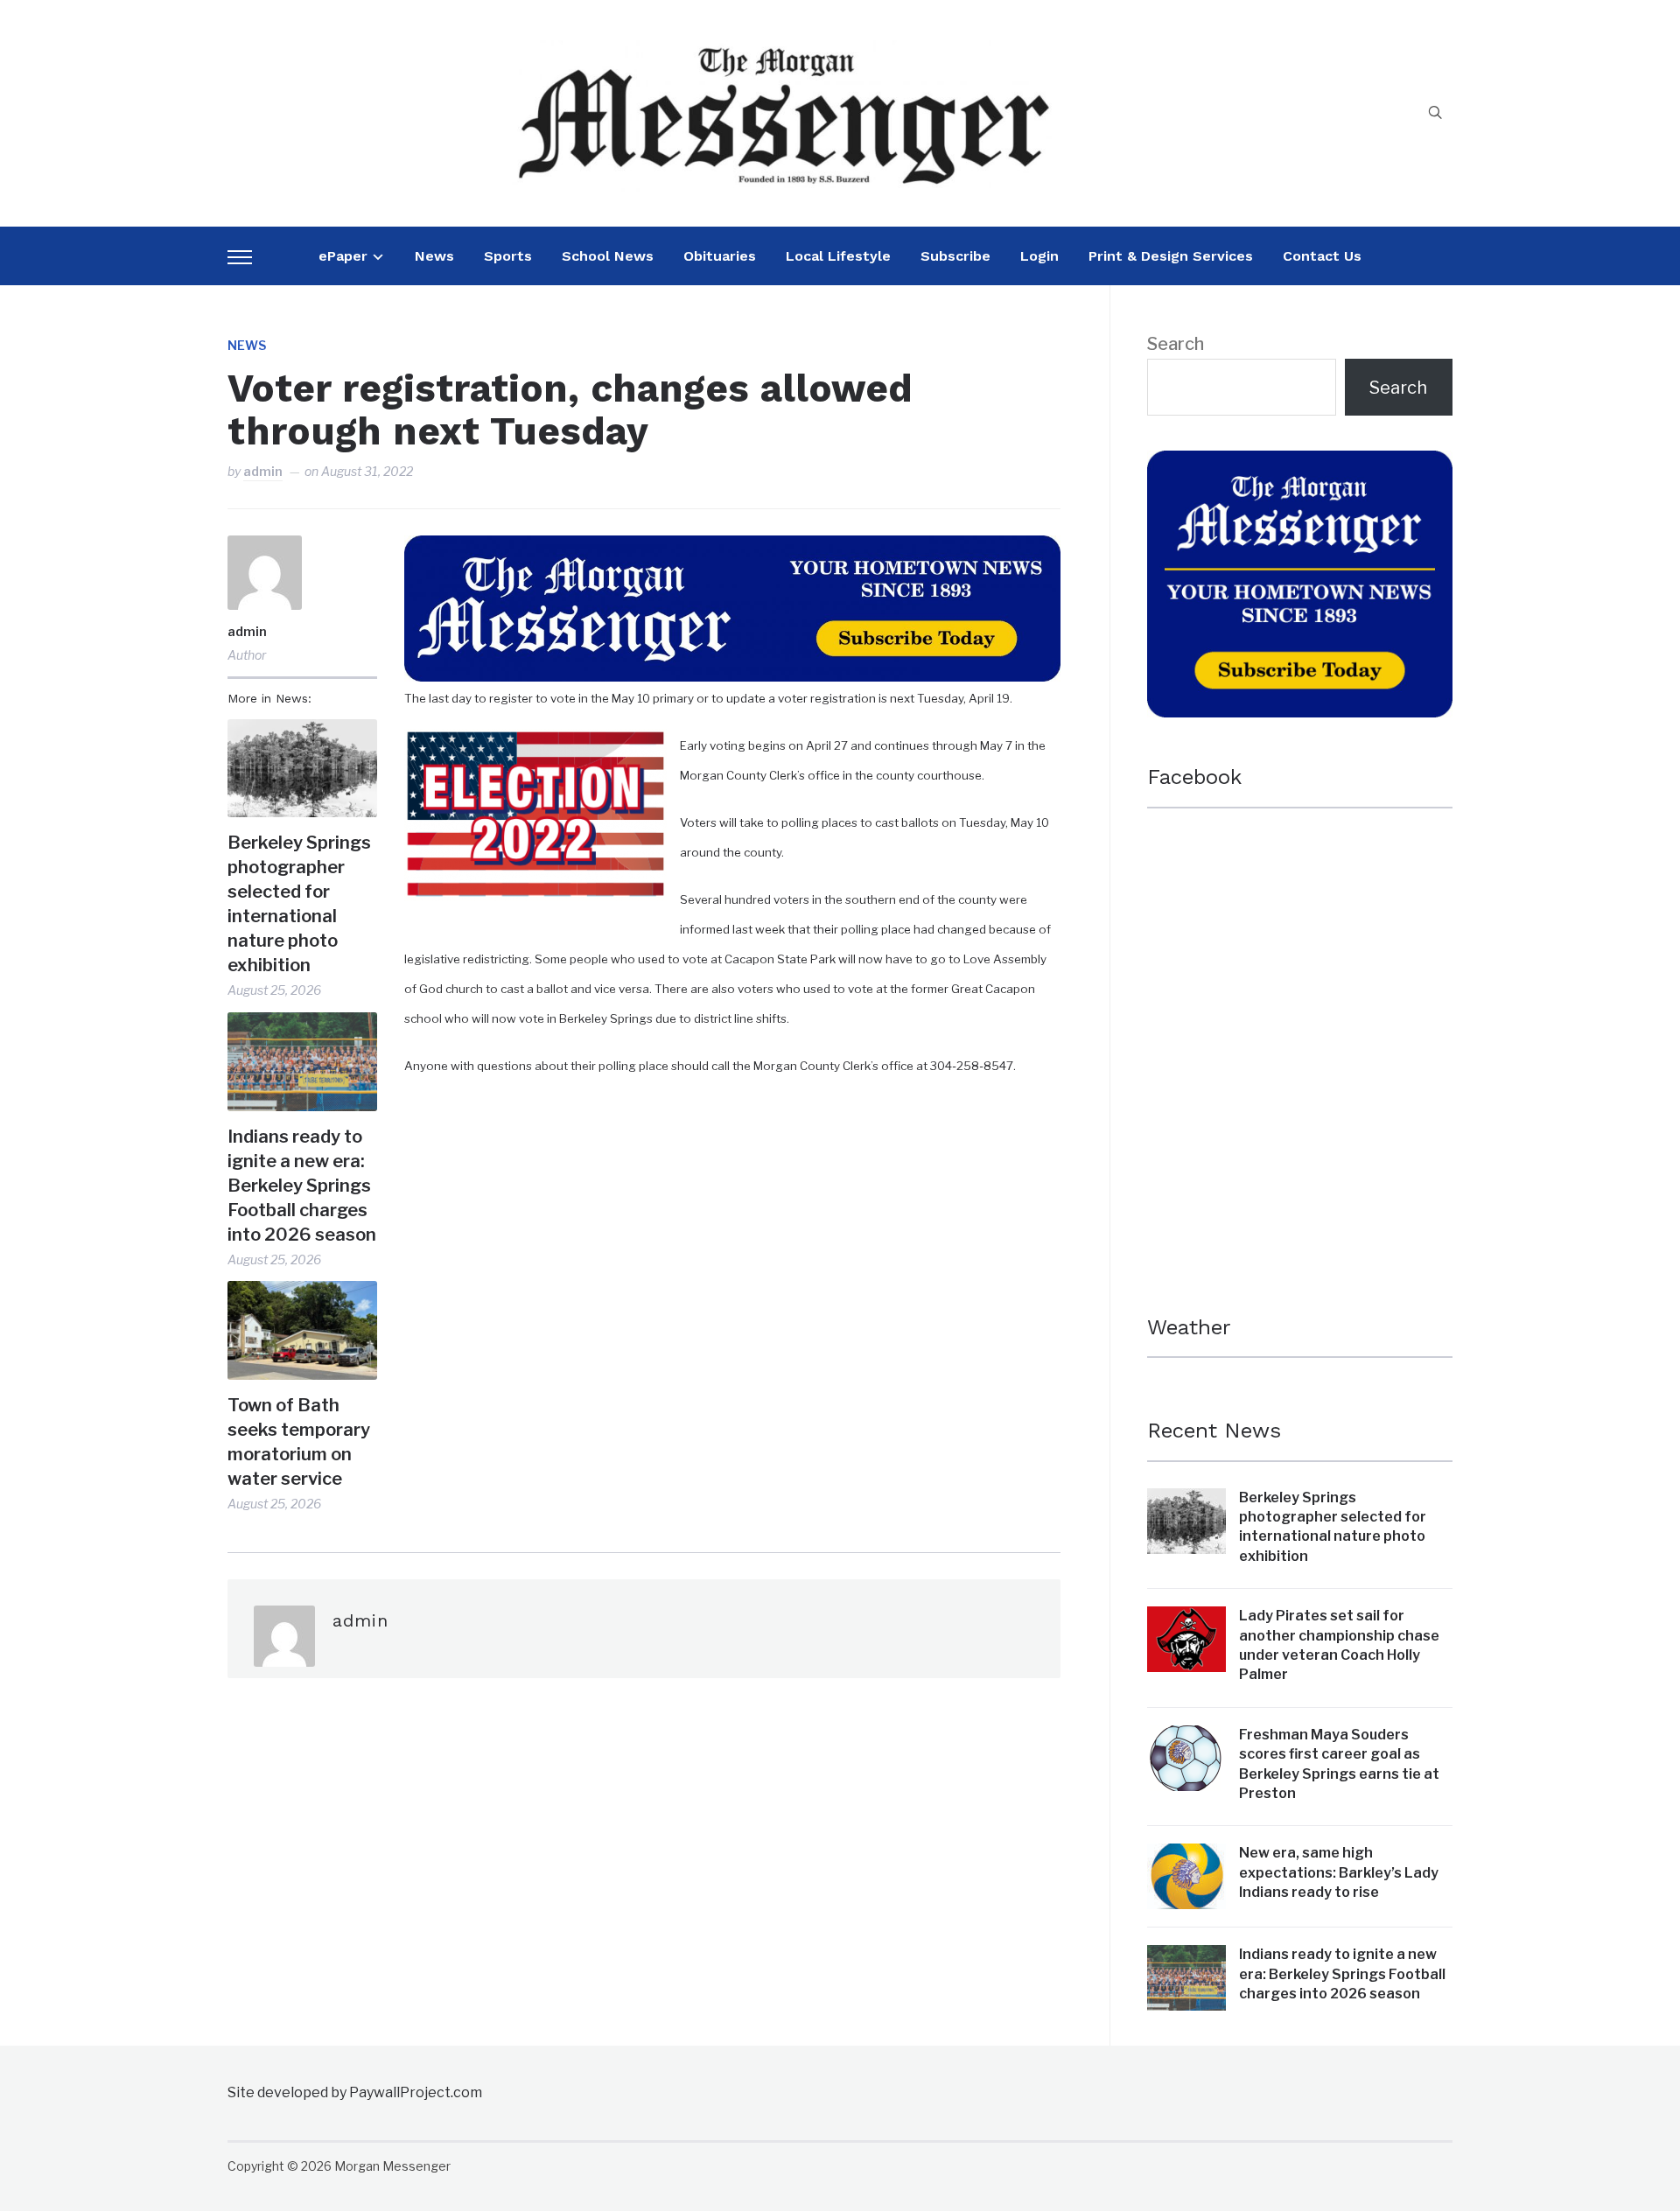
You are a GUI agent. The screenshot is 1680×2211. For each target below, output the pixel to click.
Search (1176, 344)
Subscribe (955, 256)
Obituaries (720, 256)
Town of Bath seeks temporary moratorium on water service (299, 1442)
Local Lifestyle (838, 256)
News (434, 256)
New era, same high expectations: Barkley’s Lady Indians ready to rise (1339, 1872)
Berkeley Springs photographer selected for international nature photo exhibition (299, 904)
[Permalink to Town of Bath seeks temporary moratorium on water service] (302, 1330)
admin (263, 471)
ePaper (343, 256)
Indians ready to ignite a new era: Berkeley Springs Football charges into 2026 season (302, 1186)
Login (1039, 256)
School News (608, 256)
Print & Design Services (1171, 256)
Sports (508, 256)
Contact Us (1322, 256)
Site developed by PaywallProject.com (355, 2092)
